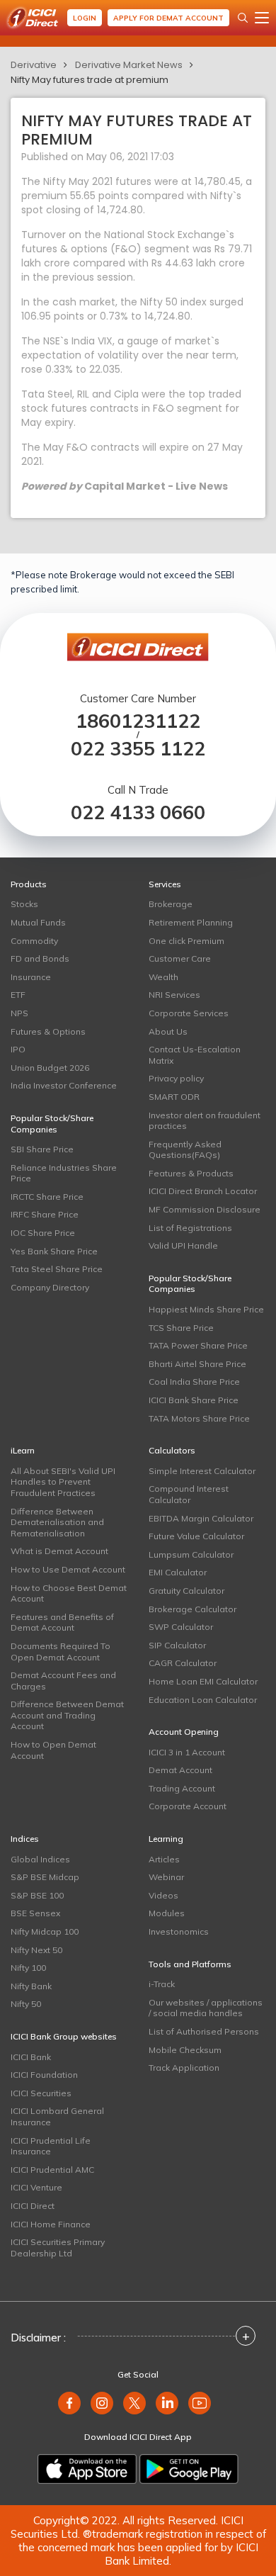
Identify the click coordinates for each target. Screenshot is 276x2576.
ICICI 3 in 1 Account (187, 1752)
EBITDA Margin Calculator (201, 1518)
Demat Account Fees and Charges (63, 1681)
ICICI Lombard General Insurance (57, 2116)
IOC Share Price (43, 1233)
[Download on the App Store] (87, 2469)
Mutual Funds (38, 922)
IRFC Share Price (45, 1214)
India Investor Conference (64, 1085)
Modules (167, 1913)
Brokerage (171, 904)
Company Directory (50, 1287)
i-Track (162, 1984)
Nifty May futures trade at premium (90, 80)
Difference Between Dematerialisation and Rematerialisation (57, 1522)
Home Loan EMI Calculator (203, 1681)
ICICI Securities (41, 2093)
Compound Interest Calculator (189, 1494)
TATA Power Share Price (198, 1345)
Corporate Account (188, 1806)
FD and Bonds (40, 958)
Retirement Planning (191, 922)
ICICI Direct (33, 2206)
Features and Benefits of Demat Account (62, 1622)
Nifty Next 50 (36, 1950)
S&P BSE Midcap (45, 1877)
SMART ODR (174, 1097)
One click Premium (186, 941)
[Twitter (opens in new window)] (134, 2403)
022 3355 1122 (138, 749)
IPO (18, 1049)
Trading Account (182, 1788)
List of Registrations (190, 1228)
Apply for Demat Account (168, 18)
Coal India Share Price (194, 1382)
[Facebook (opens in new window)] (69, 2403)
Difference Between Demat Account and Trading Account (67, 1715)
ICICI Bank (31, 2057)
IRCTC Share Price (47, 1197)
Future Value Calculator (196, 1536)
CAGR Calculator (183, 1663)
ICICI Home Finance (51, 2224)
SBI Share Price (42, 1149)
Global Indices (40, 1859)
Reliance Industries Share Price (64, 1173)
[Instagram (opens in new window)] (102, 2403)
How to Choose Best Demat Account (69, 1593)
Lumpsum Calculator (191, 1554)
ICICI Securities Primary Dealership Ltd (58, 2248)
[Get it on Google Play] (189, 2469)
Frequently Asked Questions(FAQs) (185, 1150)
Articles (164, 1859)
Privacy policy (176, 1078)
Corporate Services (189, 1013)
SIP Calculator (177, 1645)
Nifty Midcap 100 (45, 1931)
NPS (19, 1013)
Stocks (24, 904)
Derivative (34, 65)
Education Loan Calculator (203, 1700)
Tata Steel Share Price (57, 1269)
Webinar (166, 1877)
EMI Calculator (178, 1572)
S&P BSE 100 (37, 1895)
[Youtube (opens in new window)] (200, 2403)
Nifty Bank (31, 1986)
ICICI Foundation (44, 2075)
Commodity (34, 941)
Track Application (184, 2068)
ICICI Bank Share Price (194, 1400)
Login (85, 18)
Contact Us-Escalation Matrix (195, 1055)
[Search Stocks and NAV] (243, 18)
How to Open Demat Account (53, 1750)
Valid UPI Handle (183, 1245)
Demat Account (180, 1770)
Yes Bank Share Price (54, 1251)
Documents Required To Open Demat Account (61, 1652)
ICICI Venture (36, 2187)
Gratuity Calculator (186, 1591)
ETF (18, 995)
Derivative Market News (129, 65)
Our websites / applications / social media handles (206, 2008)
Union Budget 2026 (50, 1068)
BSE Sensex (35, 1913)
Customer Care (180, 958)
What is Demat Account (59, 1551)
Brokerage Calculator (192, 1609)
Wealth (163, 977)
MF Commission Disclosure (205, 1209)
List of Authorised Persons (204, 2031)
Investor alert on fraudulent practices (205, 1121)
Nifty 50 (26, 2004)
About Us (168, 1031)
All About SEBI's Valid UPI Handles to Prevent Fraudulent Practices (63, 1482)
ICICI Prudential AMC (52, 2170)
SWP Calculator (181, 1627)
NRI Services (174, 995)
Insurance (31, 977)
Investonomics (179, 1931)
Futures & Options (48, 1031)
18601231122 (138, 721)
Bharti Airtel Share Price (197, 1364)
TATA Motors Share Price (199, 1418)
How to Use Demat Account (68, 1569)
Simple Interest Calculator (202, 1471)
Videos (163, 1895)
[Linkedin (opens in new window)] (167, 2403)
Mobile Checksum (185, 2050)
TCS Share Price (181, 1328)
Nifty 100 (28, 1968)
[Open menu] (262, 18)
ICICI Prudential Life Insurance (51, 2146)
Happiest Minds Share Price (206, 1309)
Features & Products (191, 1173)
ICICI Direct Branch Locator (203, 1191)
